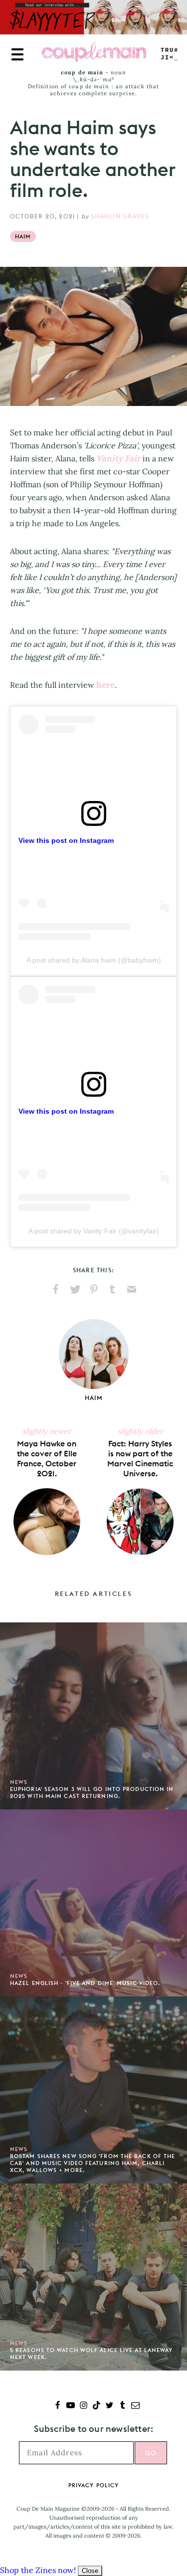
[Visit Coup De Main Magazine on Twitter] (109, 2406)
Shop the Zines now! (38, 2570)
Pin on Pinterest (94, 1289)
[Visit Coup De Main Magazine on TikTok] (96, 2406)
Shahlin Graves (120, 216)
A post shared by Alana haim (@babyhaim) (94, 960)
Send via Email (132, 1289)
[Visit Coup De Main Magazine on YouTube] (71, 2406)
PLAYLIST (170, 54)
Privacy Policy (93, 2485)
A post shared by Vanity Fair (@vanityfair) (94, 1231)
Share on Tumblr (113, 1289)
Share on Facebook (56, 1289)
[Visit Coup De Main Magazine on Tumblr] (122, 2406)
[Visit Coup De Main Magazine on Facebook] (58, 2406)
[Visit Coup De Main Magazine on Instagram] (84, 2406)
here (105, 685)
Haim (23, 236)
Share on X (75, 1289)
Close (90, 2571)
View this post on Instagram (66, 840)
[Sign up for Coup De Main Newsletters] (135, 2406)
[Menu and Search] (17, 54)
